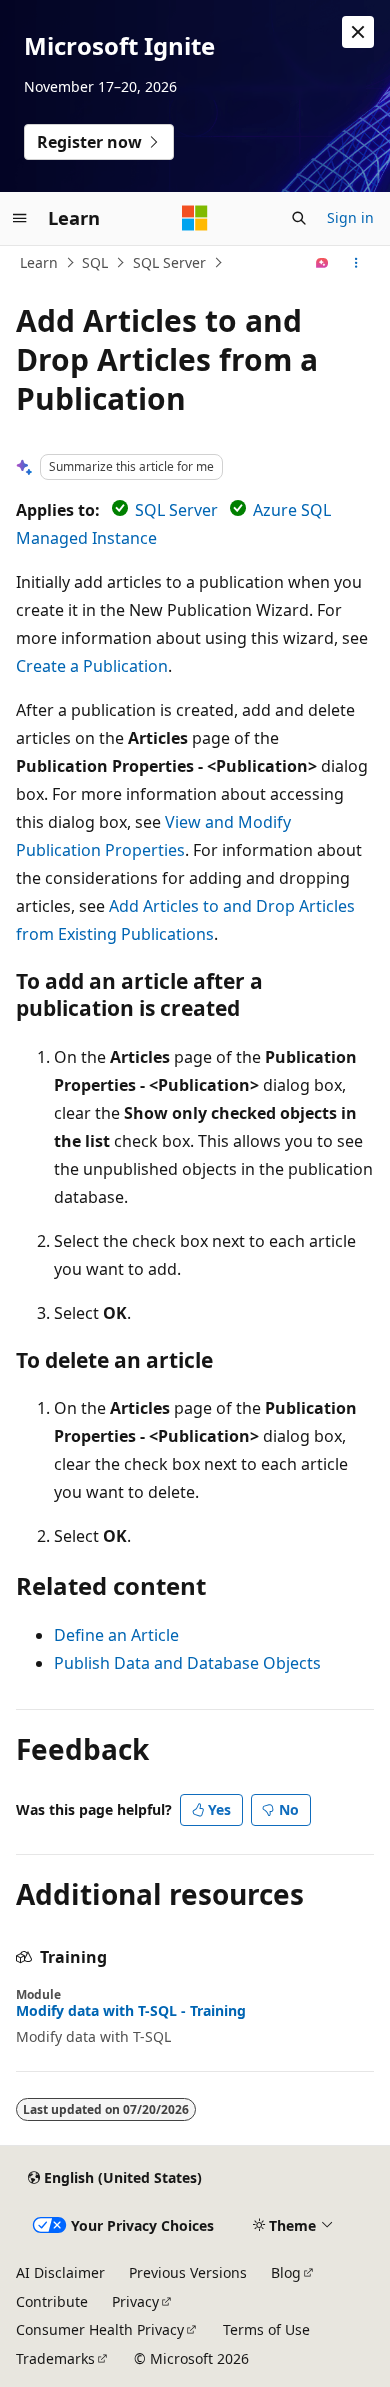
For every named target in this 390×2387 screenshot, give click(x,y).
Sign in (350, 217)
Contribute (52, 2301)
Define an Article (116, 1635)
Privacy (135, 2301)
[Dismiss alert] (358, 32)
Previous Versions (188, 2272)
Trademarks (55, 2358)
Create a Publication (92, 666)
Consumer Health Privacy (100, 2329)
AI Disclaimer (60, 2272)
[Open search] (299, 218)
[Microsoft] (195, 218)
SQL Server (169, 262)
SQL (95, 262)
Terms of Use (266, 2329)
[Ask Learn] (322, 263)
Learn (39, 262)
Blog (286, 2272)
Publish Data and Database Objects (187, 1663)
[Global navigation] (20, 218)
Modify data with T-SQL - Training (131, 2011)
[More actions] (356, 263)
